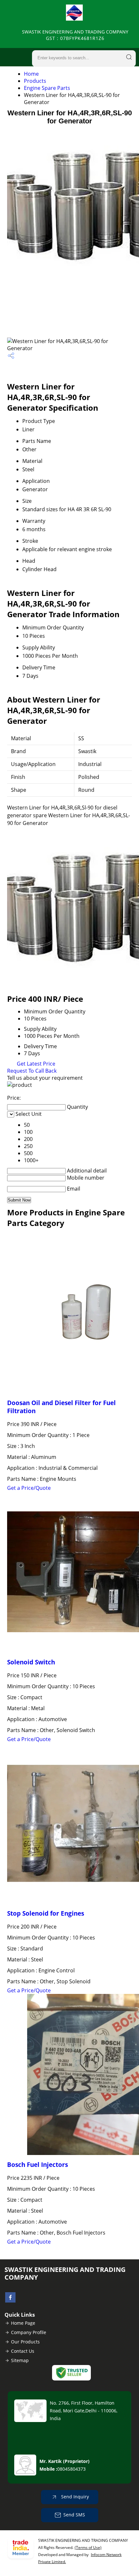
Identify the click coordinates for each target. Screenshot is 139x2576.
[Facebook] (10, 2301)
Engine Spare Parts (47, 88)
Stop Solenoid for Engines (46, 1913)
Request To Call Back (32, 1071)
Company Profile (29, 2332)
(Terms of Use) (88, 2547)
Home (31, 74)
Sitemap (20, 2360)
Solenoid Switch (31, 1662)
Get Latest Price (35, 1064)
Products (35, 81)
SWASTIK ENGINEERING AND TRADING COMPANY (75, 35)
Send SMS (74, 2515)
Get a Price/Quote (29, 1488)
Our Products (25, 2342)
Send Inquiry (74, 2497)
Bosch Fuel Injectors (37, 2164)
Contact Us (23, 2351)
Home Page (23, 2323)
